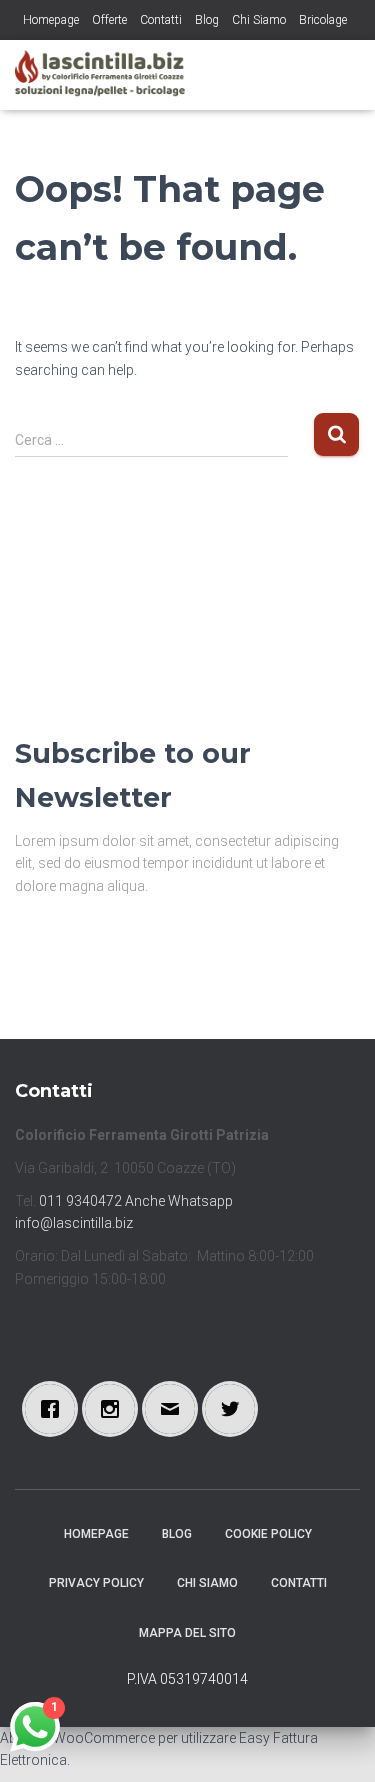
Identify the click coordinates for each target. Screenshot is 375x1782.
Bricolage (323, 20)
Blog (207, 20)
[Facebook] (55, 1409)
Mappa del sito (187, 1633)
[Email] (175, 1409)
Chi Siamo (259, 20)
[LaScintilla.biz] (107, 75)
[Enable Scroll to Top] (335, 1742)
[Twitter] (235, 1409)
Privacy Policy (96, 1583)
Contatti (161, 20)
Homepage (51, 20)
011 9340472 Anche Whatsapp (136, 1201)
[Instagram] (115, 1409)
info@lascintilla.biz (74, 1223)
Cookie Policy (268, 1534)
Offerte (109, 20)
